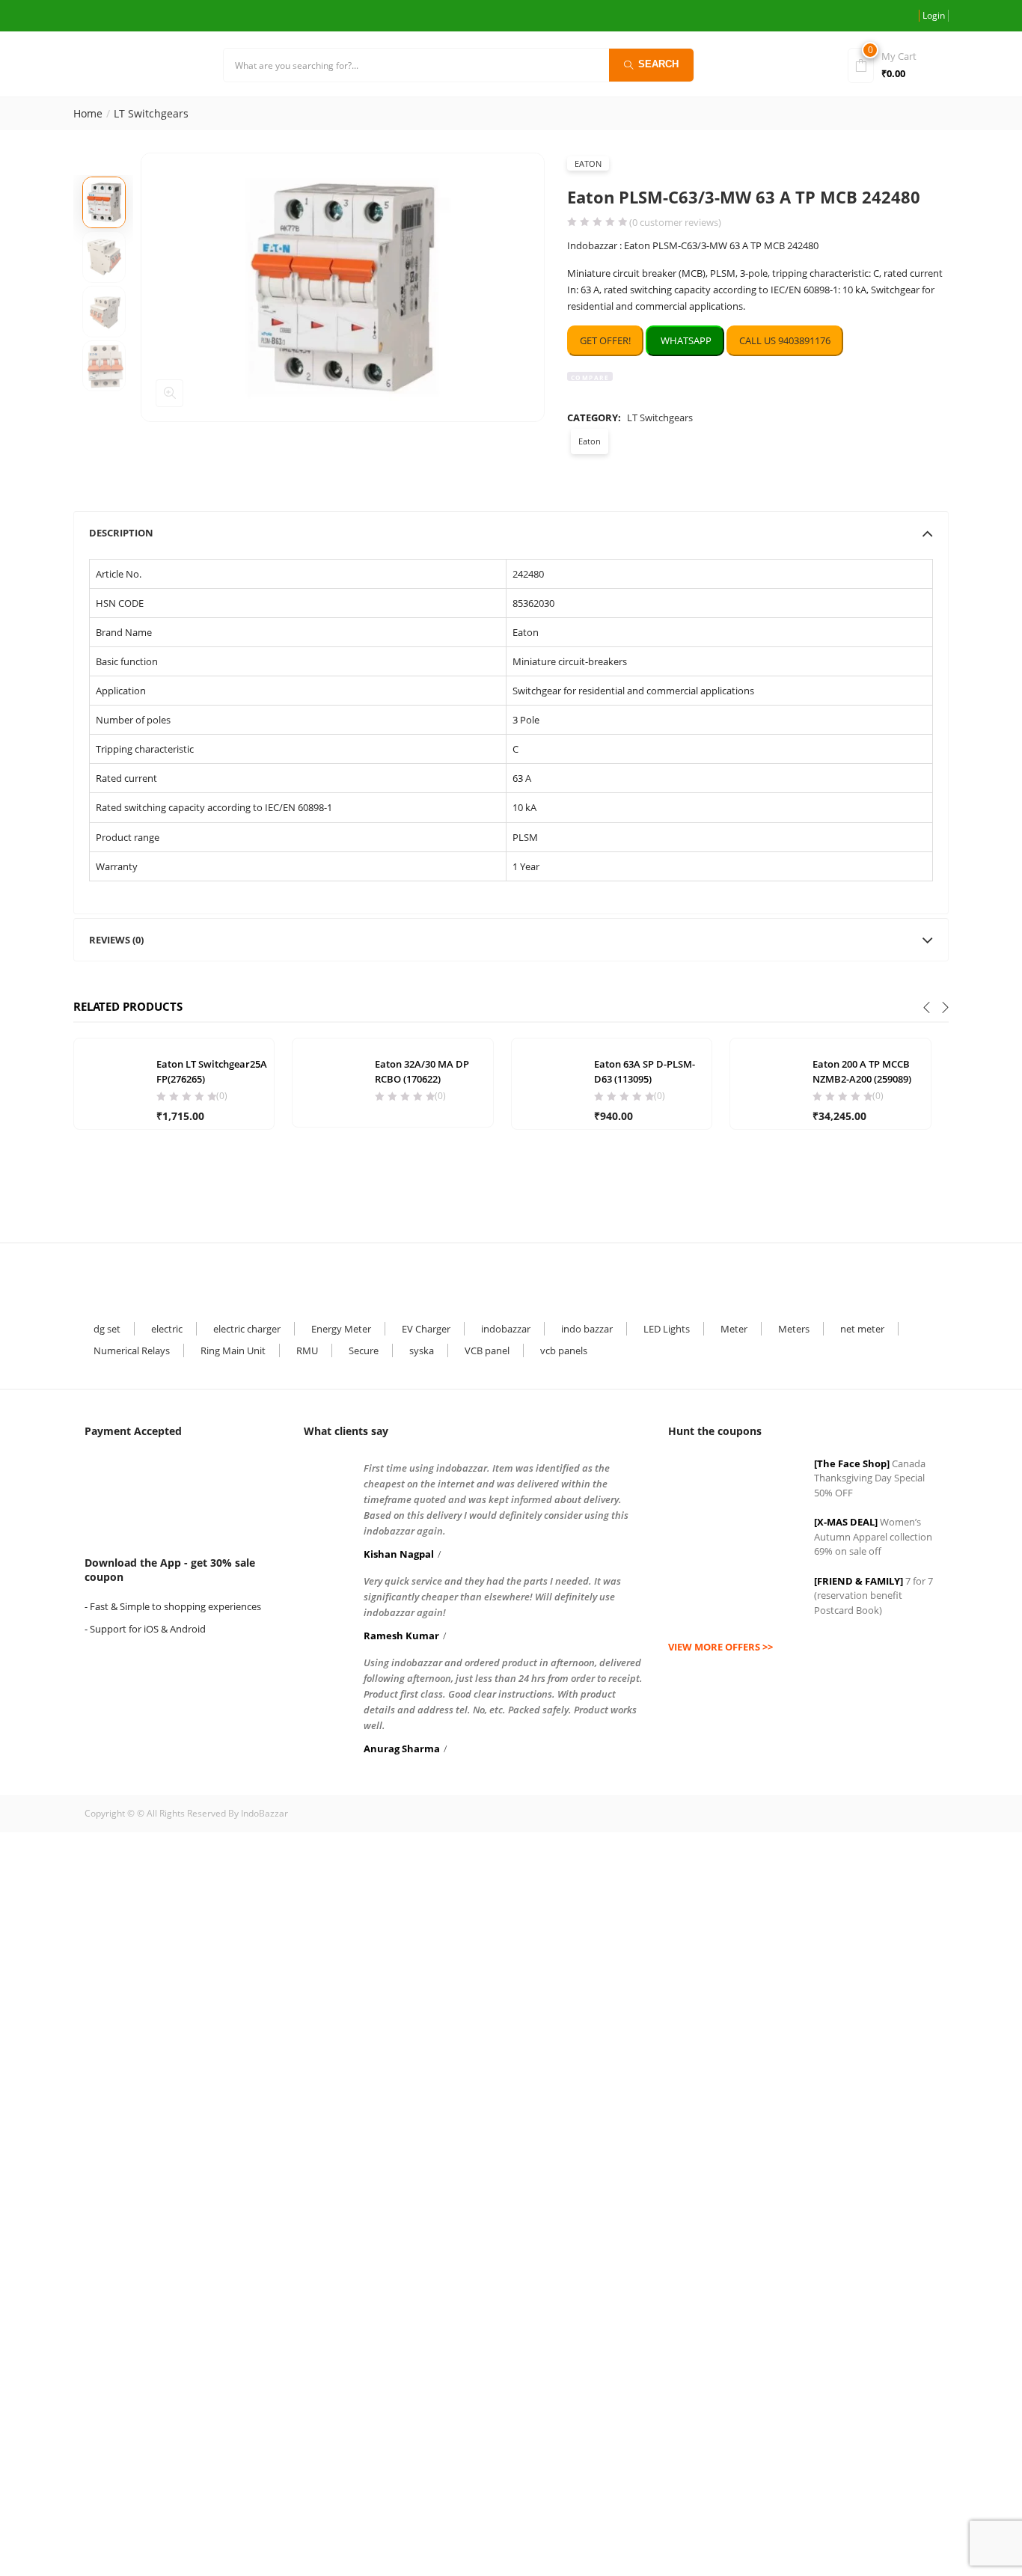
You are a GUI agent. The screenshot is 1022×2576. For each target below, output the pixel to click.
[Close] (711, 1192)
